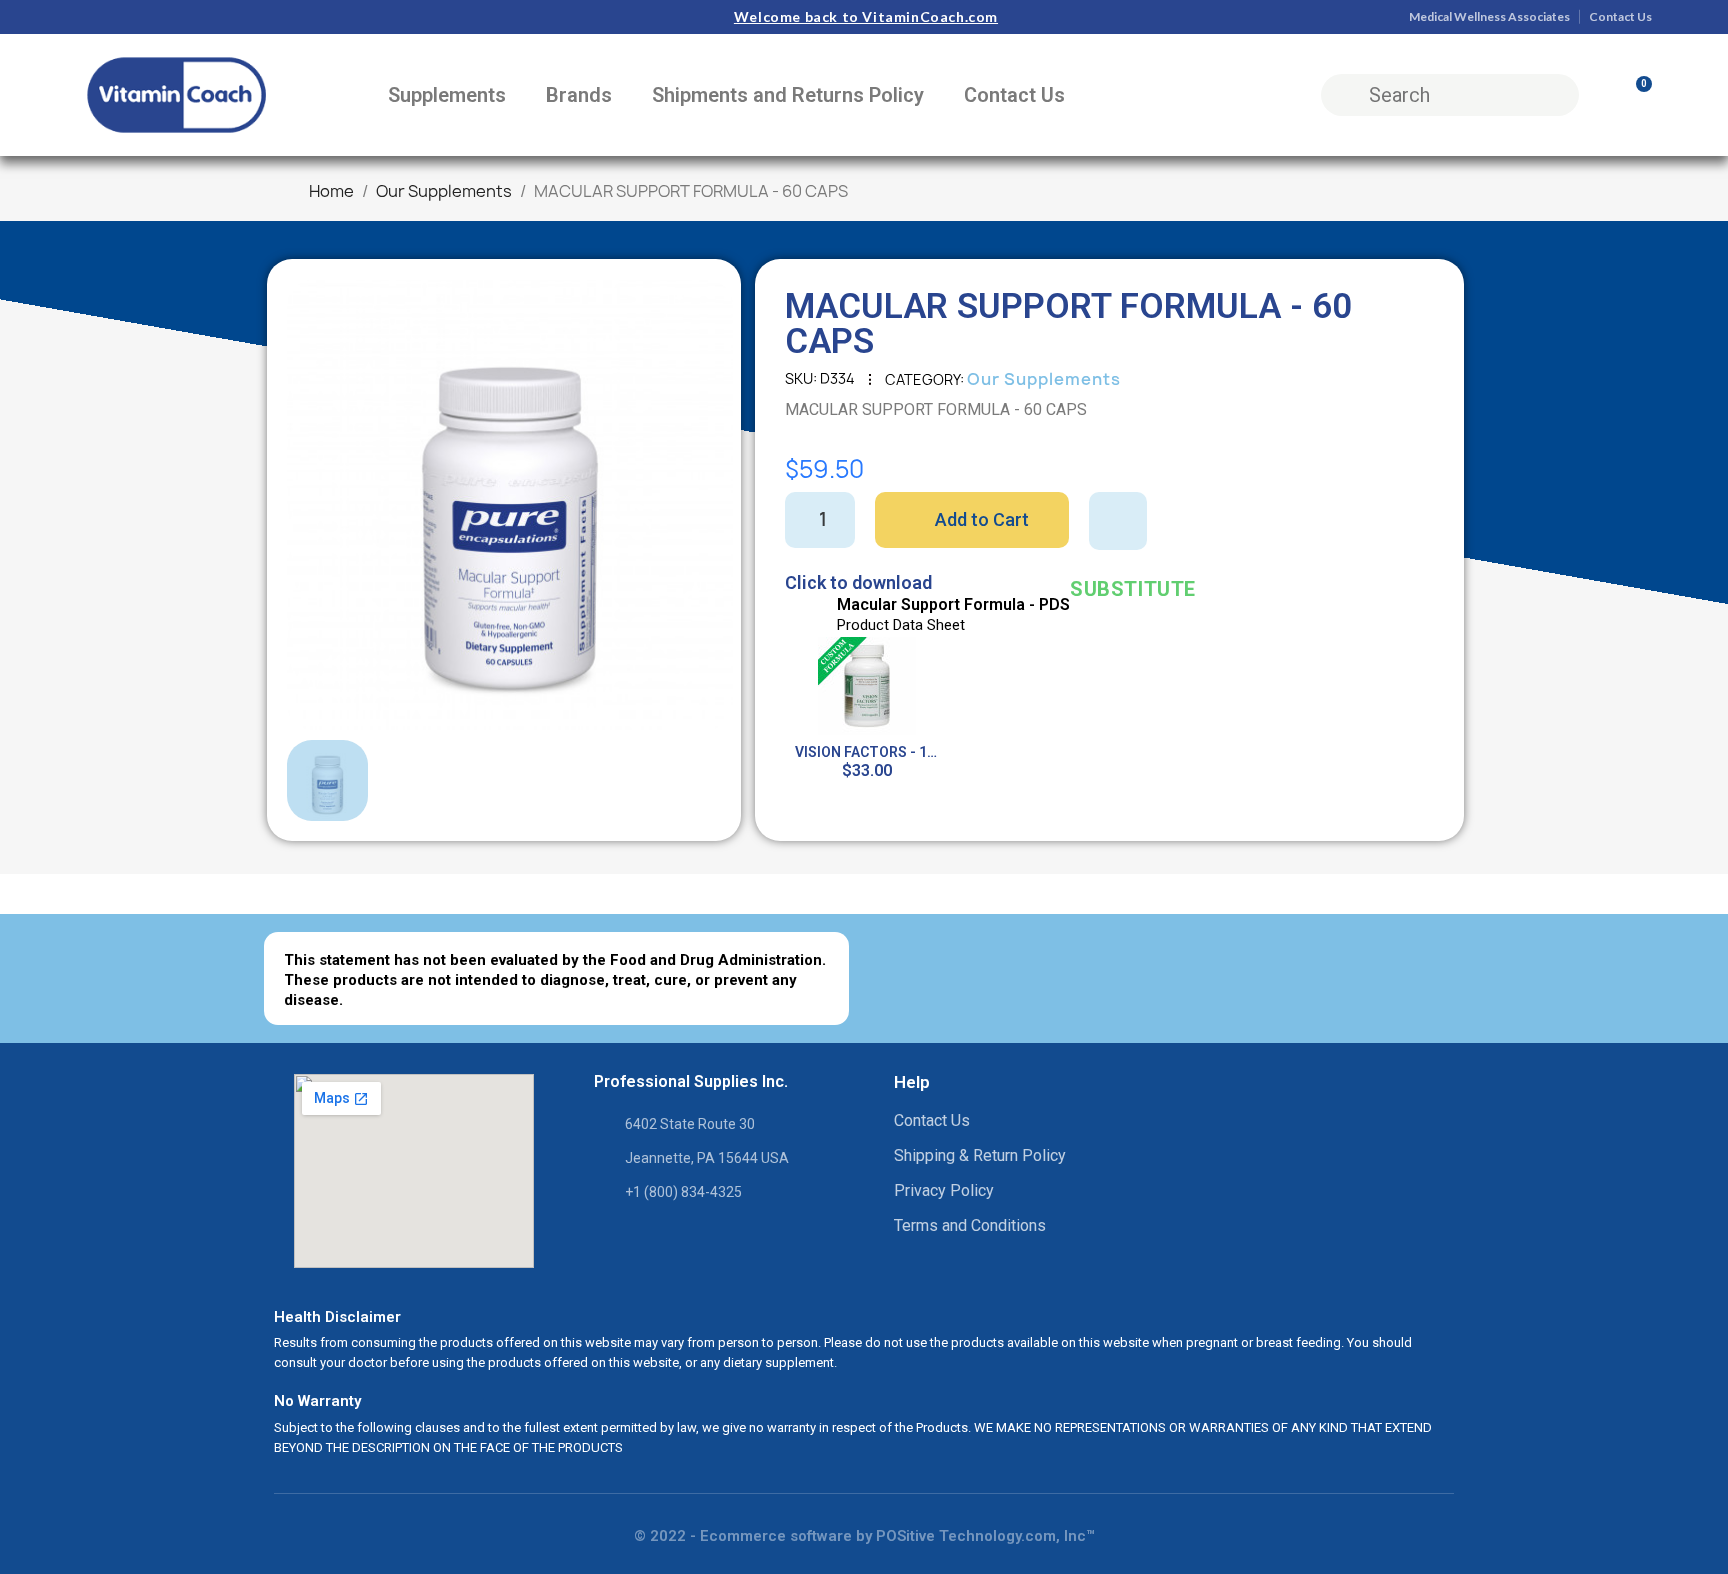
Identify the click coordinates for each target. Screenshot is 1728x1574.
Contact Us (1014, 95)
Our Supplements (1044, 379)
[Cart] (1635, 95)
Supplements (447, 95)
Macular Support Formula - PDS (953, 604)
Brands (579, 95)
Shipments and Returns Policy (788, 95)
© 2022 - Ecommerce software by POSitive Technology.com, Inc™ (864, 1536)
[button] (316, 505)
